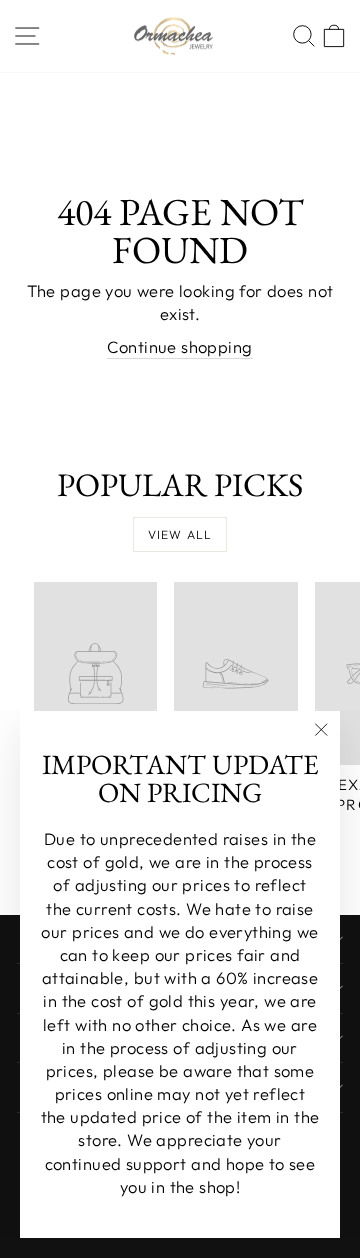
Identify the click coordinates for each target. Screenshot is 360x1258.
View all (180, 534)
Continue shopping (179, 346)
